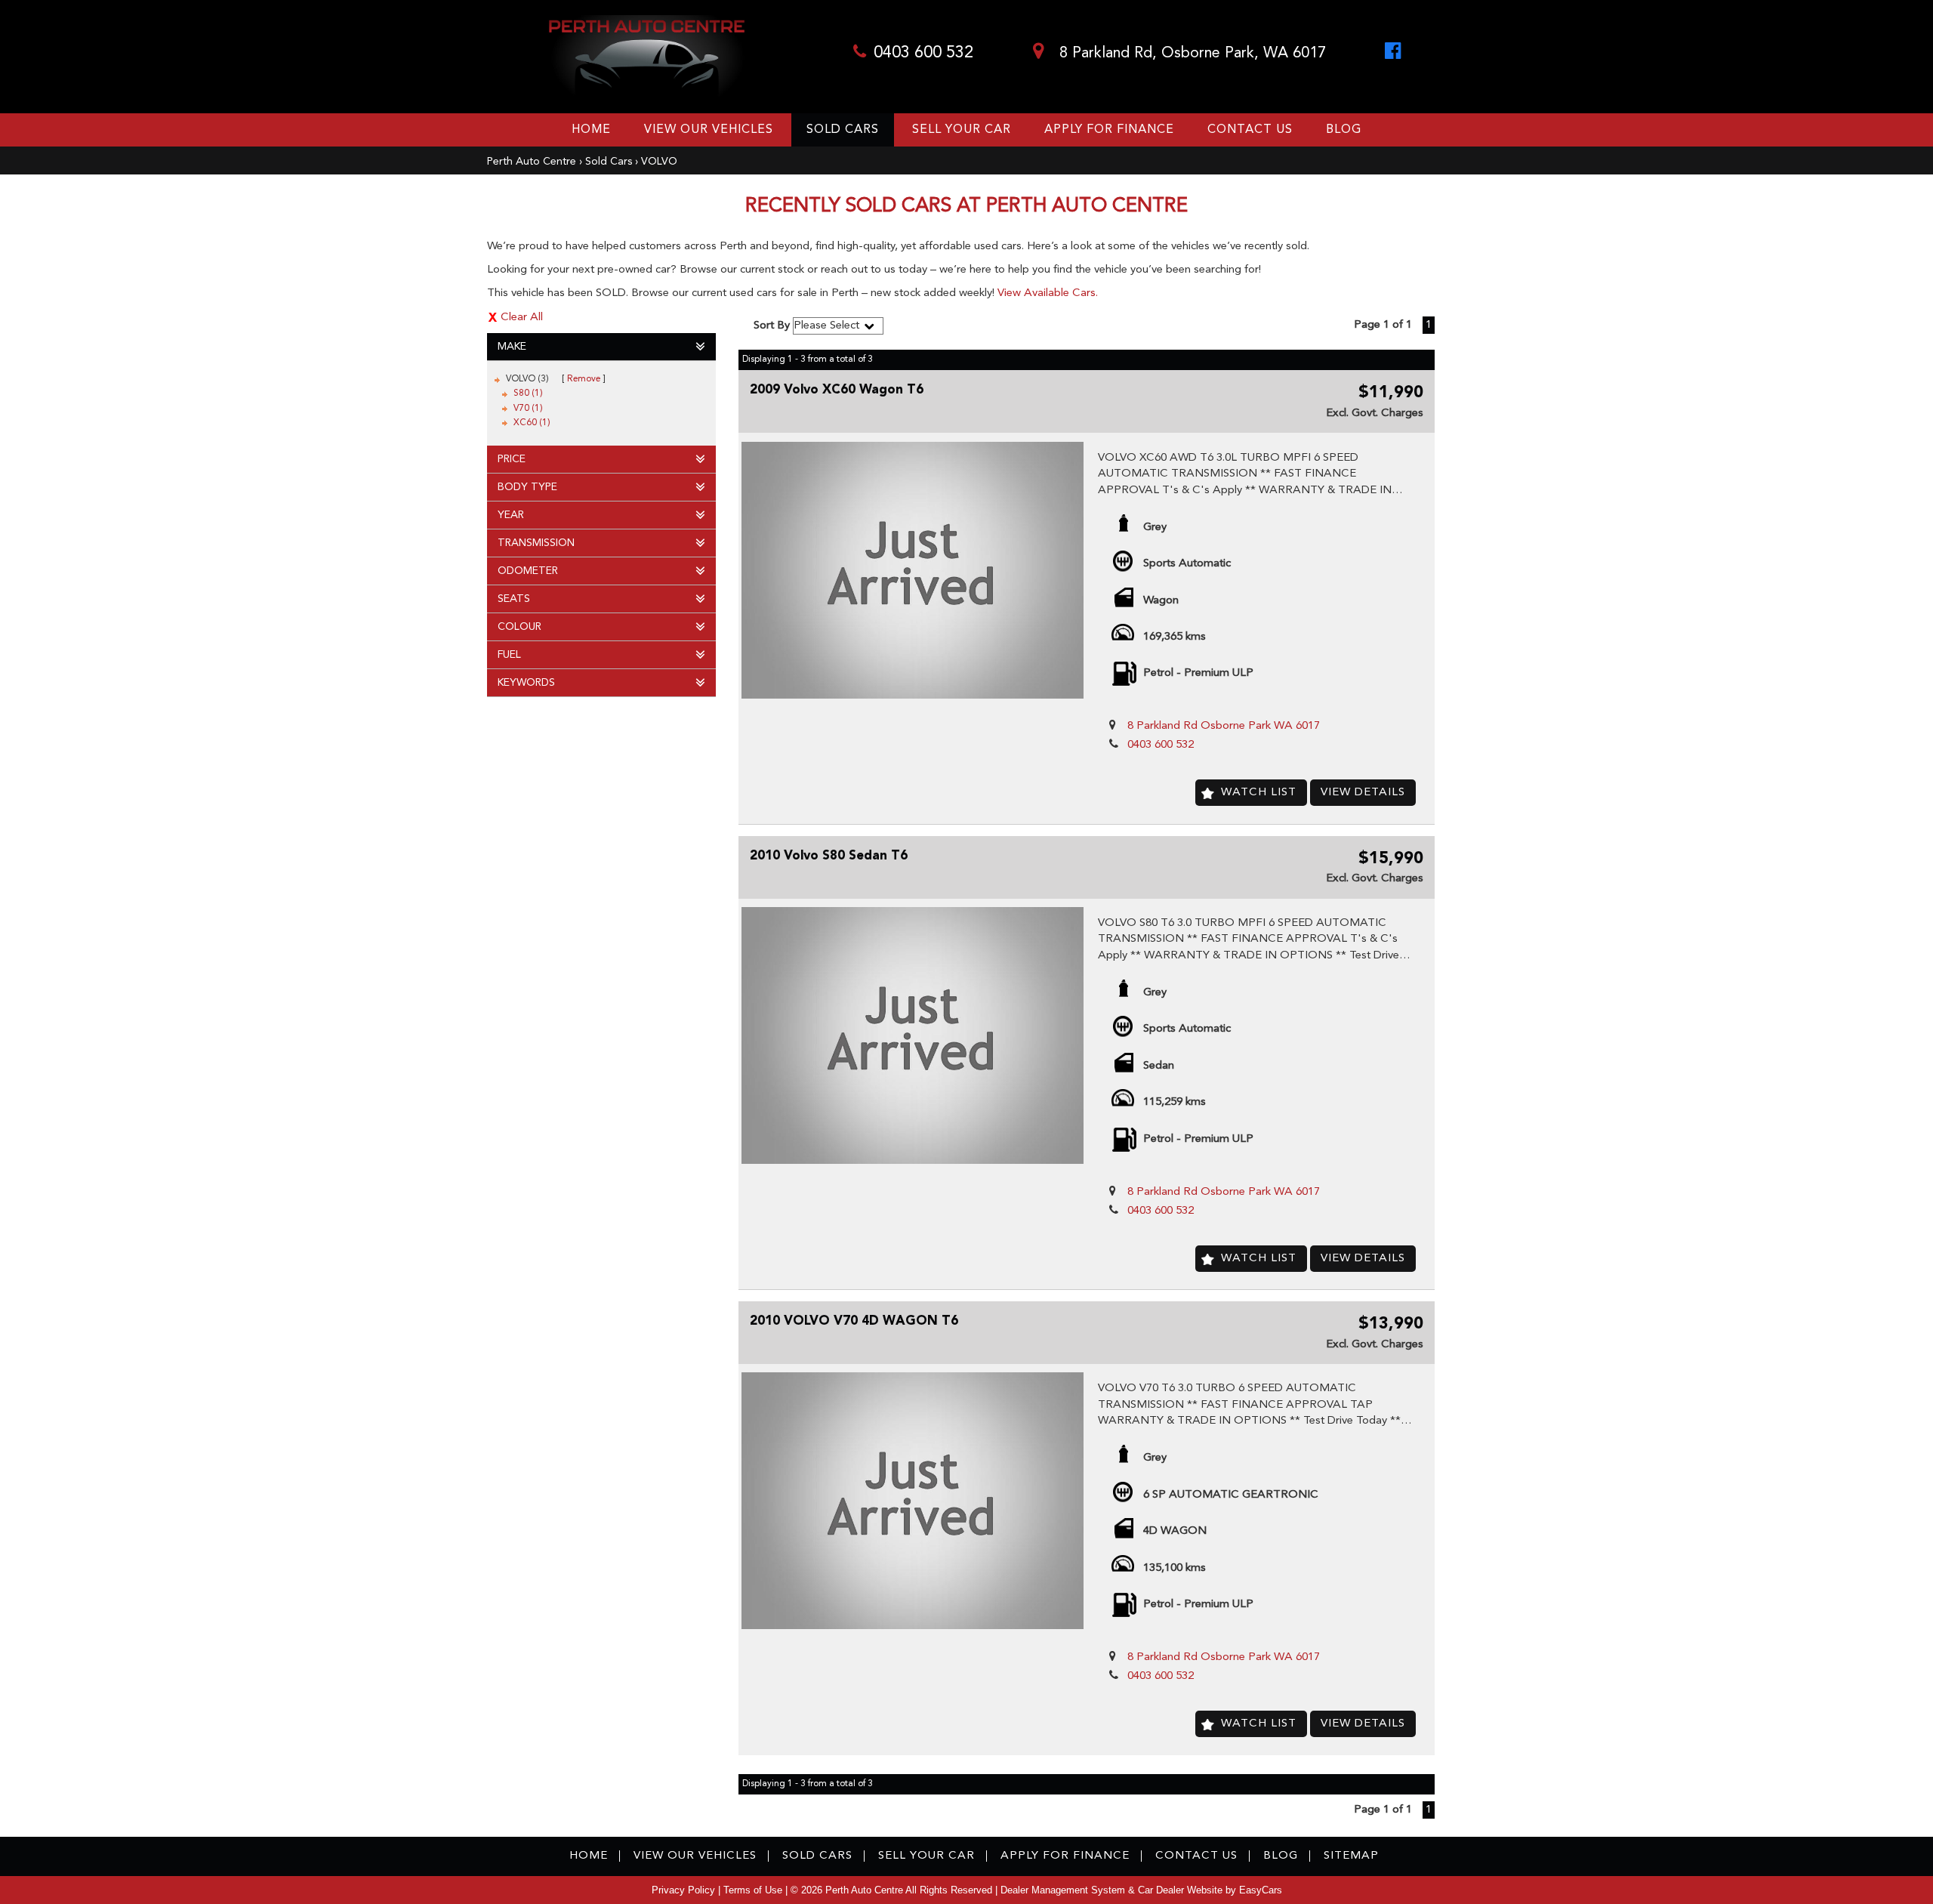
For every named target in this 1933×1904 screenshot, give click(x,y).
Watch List (1259, 793)
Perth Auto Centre (532, 162)
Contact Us (1250, 130)
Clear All (522, 318)
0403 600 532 (923, 53)
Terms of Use (754, 1890)
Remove (584, 379)
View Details (1363, 793)
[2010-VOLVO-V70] (913, 1501)
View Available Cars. (1048, 293)
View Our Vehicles (709, 130)
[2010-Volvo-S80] (913, 1035)
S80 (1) (528, 393)
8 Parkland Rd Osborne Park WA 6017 (1224, 726)
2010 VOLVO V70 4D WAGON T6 (854, 1321)
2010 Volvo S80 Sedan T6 (829, 856)
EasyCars (1261, 1890)
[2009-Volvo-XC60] (913, 570)
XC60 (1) (532, 423)
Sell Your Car (962, 130)
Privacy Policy (685, 1890)
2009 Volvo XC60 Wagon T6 (837, 390)
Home (591, 130)
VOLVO (659, 162)
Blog (1344, 130)
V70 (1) (528, 409)
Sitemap (1351, 1856)
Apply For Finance (1109, 130)
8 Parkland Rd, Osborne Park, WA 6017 (1190, 54)
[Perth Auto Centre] (647, 57)
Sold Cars (843, 130)
